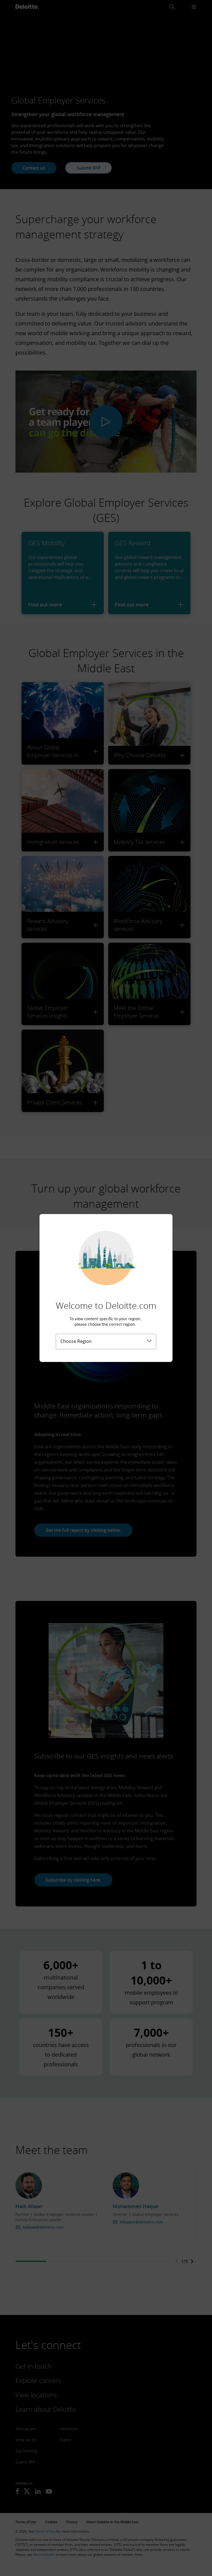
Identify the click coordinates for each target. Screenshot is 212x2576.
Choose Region (76, 1341)
